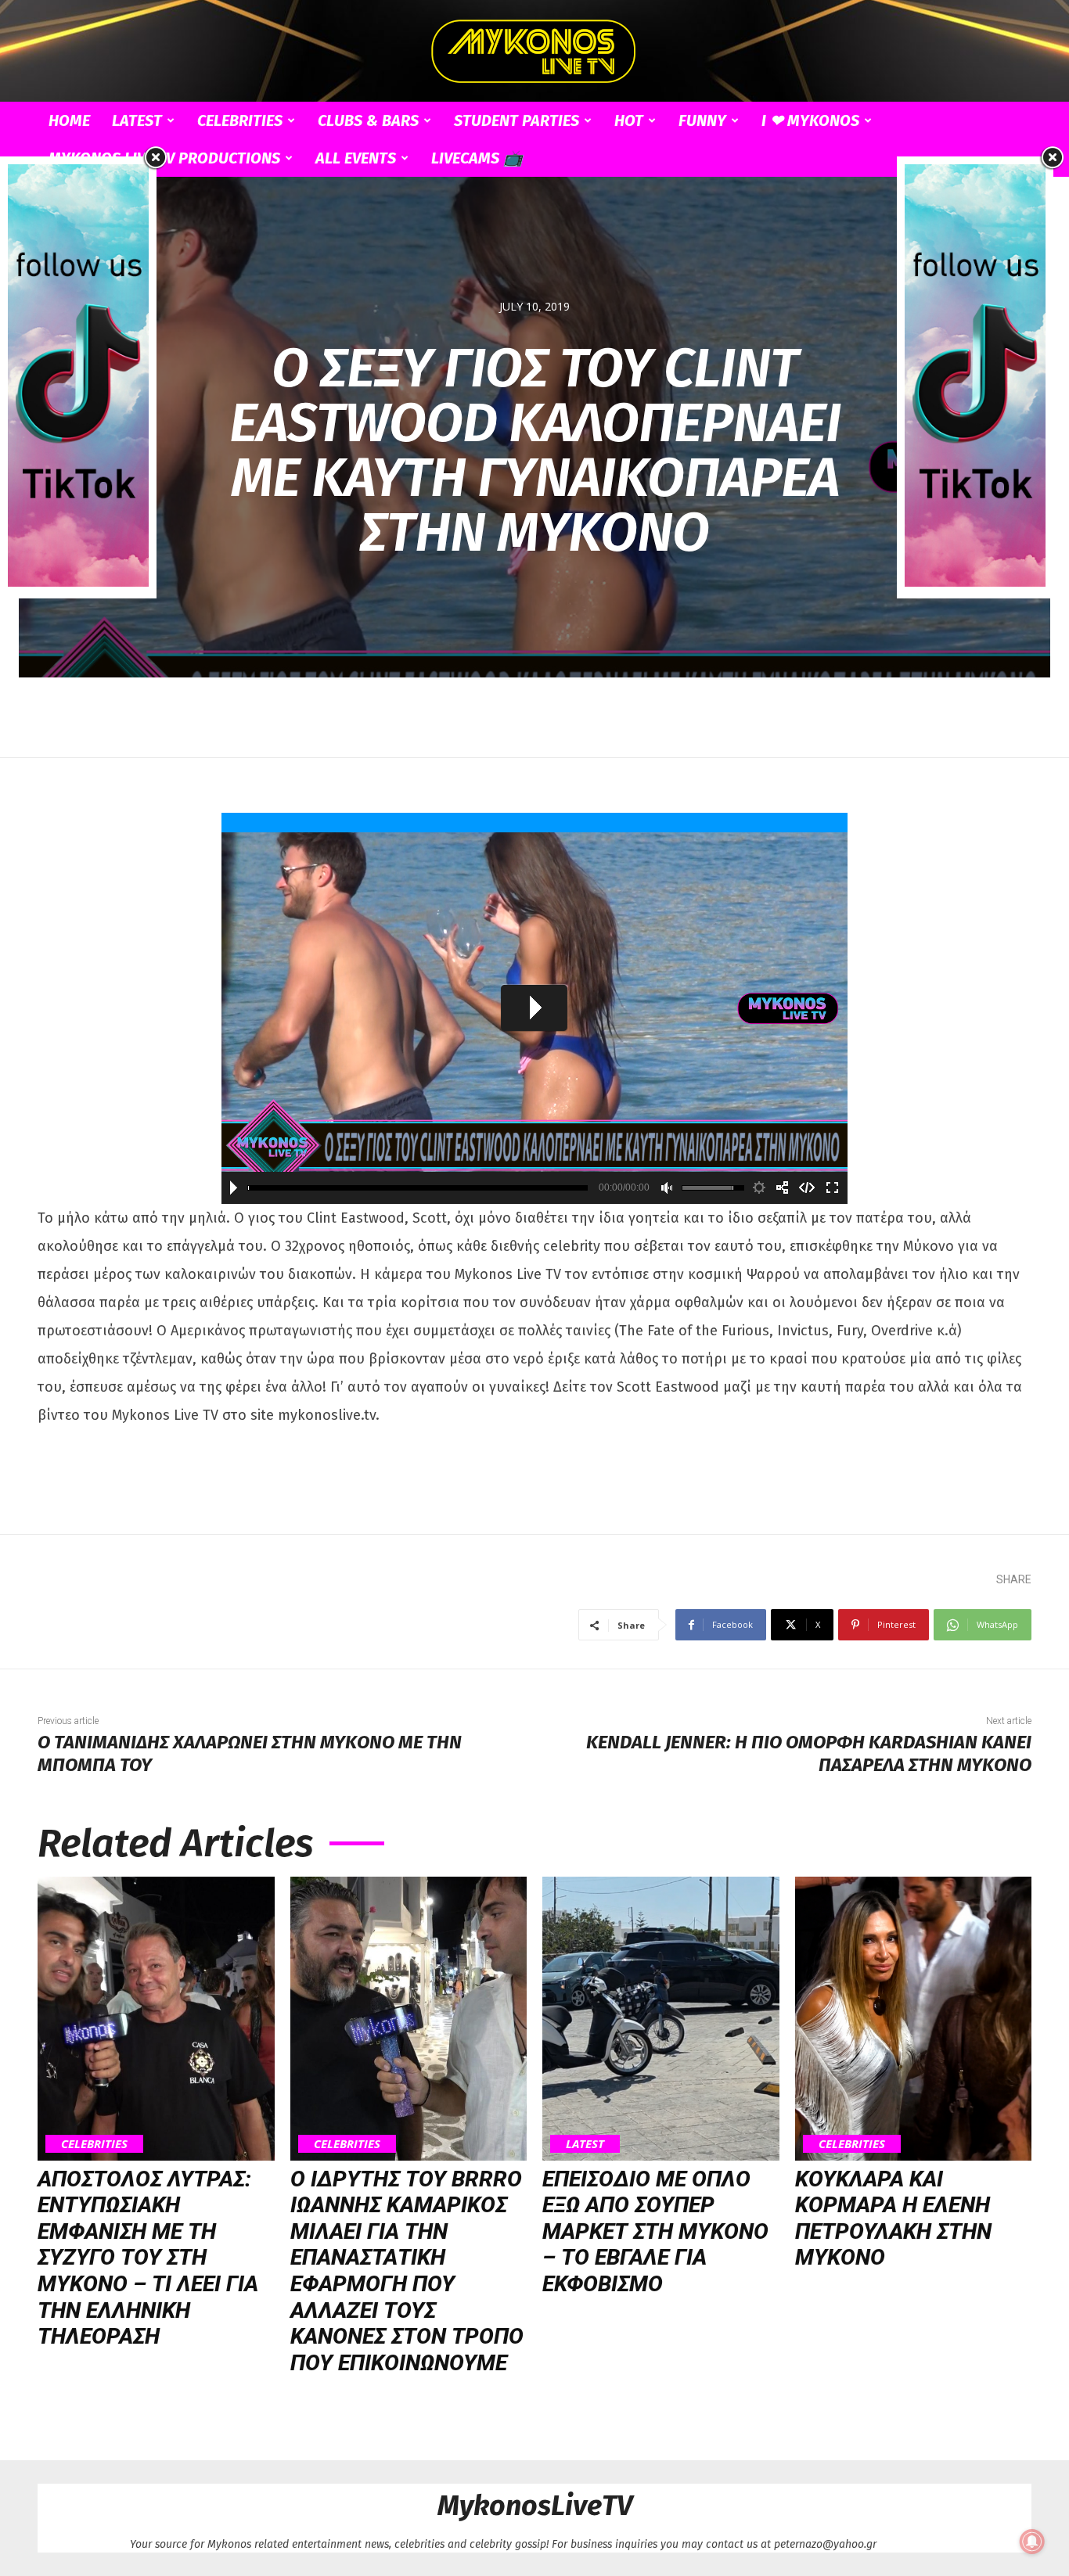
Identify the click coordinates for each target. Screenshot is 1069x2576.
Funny (702, 120)
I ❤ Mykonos (810, 120)
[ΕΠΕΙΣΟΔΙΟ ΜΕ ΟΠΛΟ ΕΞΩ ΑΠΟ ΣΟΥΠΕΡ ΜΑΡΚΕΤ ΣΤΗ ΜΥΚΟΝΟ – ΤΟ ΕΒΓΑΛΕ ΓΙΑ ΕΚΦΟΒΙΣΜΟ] (661, 2019)
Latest (137, 120)
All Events (356, 158)
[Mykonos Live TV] (534, 52)
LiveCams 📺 (477, 158)
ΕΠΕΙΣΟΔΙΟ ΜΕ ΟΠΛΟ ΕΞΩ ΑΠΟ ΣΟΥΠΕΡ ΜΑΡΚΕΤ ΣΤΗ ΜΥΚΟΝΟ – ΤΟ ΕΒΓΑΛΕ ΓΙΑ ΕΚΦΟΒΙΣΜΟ (655, 2231)
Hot (629, 120)
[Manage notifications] (1032, 2542)
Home (69, 120)
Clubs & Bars (368, 120)
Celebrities (240, 120)
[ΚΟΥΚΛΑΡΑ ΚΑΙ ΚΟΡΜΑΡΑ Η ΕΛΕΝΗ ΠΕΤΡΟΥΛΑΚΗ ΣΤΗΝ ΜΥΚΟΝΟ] (914, 2019)
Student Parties (517, 120)
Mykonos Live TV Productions (164, 158)
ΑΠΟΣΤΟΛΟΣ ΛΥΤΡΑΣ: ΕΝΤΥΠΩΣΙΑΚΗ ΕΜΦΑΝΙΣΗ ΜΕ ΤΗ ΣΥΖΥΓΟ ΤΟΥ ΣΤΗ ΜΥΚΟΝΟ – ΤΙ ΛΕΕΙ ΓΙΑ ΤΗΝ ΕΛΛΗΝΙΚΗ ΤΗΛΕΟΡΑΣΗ (148, 2258)
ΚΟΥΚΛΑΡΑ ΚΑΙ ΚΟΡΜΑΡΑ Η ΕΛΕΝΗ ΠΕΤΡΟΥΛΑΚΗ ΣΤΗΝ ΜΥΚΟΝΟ (893, 2219)
